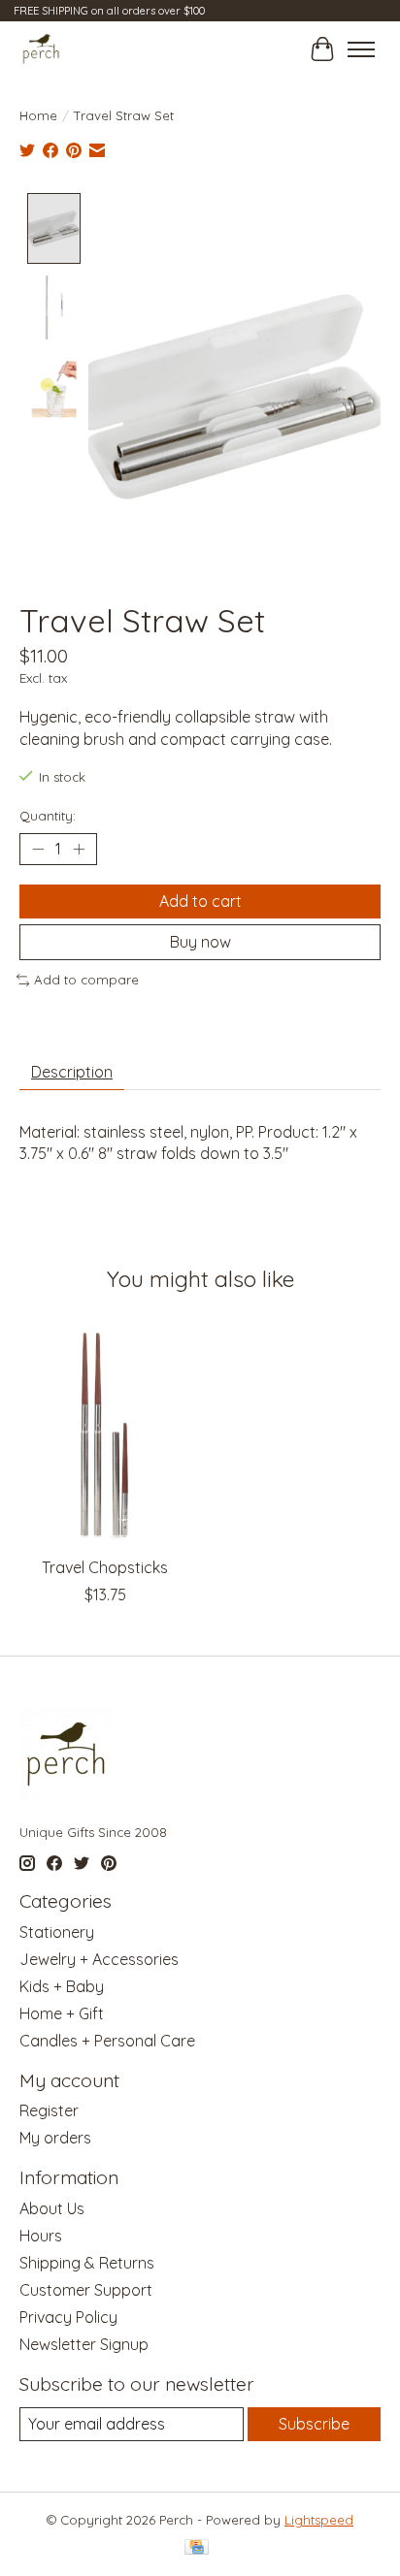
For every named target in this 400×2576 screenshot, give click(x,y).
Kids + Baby (62, 1986)
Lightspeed (319, 2520)
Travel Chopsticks (105, 1567)
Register (49, 2110)
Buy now (200, 942)
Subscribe (314, 2424)
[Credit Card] (197, 2548)
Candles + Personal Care (107, 2041)
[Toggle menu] (361, 49)
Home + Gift (62, 2013)
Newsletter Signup (84, 2344)
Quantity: (48, 816)
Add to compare (86, 980)
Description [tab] (72, 1072)
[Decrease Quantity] (38, 850)
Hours (41, 2236)
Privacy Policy (68, 2317)
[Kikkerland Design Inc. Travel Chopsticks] (105, 1433)
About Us (52, 2208)
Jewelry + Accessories (99, 1959)
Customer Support (86, 2290)
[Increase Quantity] (79, 850)
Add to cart (200, 901)
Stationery (57, 1932)
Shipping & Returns (87, 2263)
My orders (55, 2138)
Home (38, 115)
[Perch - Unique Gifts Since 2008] (41, 49)
